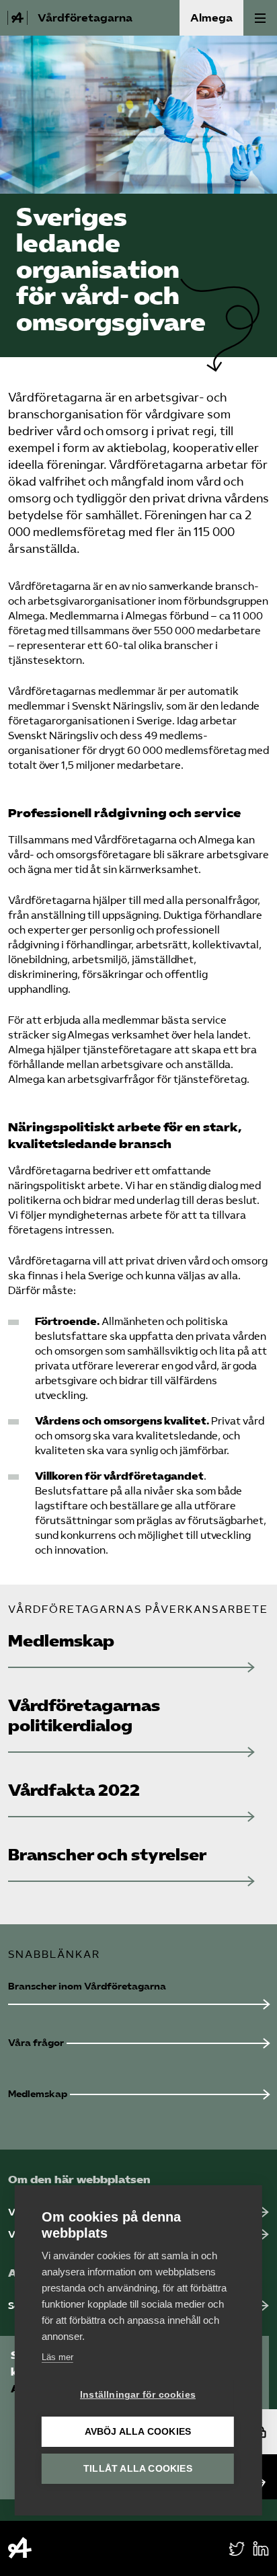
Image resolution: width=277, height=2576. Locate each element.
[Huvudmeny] (260, 18)
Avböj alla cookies (138, 2432)
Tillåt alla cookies (138, 2469)
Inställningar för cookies (138, 2395)
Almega (211, 18)
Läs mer (57, 2357)
